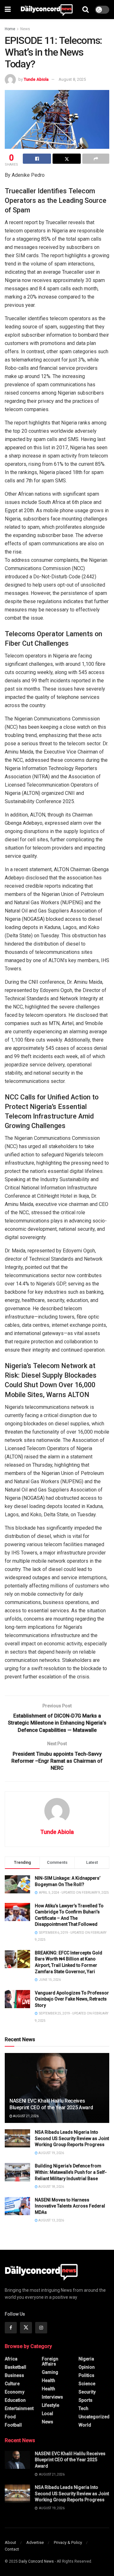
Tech (83, 2408)
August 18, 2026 (51, 2187)
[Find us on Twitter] (26, 2328)
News (25, 29)
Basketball (16, 2367)
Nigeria (86, 2359)
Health (48, 2380)
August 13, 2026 (51, 2220)
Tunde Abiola (36, 79)
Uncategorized (94, 2417)
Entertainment (19, 2408)
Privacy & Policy (68, 2542)
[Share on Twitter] (67, 159)
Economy (15, 2392)
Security (87, 2392)
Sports (85, 2400)
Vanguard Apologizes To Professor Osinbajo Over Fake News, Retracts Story (72, 1999)
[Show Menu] (8, 10)
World (85, 2425)
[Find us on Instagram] (41, 2328)
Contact (12, 2549)
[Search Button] (85, 10)
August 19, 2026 (51, 2153)
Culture (12, 2384)
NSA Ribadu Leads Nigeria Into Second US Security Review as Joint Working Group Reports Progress (72, 2138)
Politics (86, 2375)
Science (87, 2384)
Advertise (35, 2542)
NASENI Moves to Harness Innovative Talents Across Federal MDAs (70, 2206)
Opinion (87, 2367)
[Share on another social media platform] (96, 159)
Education (15, 2400)
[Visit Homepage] (47, 10)
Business (14, 2375)
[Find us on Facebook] (11, 2328)
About (10, 2542)
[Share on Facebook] (37, 159)
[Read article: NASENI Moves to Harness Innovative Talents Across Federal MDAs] (17, 2206)
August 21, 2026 (25, 2116)
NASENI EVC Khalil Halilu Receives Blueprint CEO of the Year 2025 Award (51, 2104)
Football (13, 2425)
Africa (11, 2359)
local (47, 2414)
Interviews (52, 2397)
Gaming (50, 2372)
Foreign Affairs (50, 2361)
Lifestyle (51, 2405)
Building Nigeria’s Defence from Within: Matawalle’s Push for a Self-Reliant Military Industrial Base (71, 2172)
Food (10, 2417)
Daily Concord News (36, 2561)
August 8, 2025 (72, 79)
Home (10, 29)
